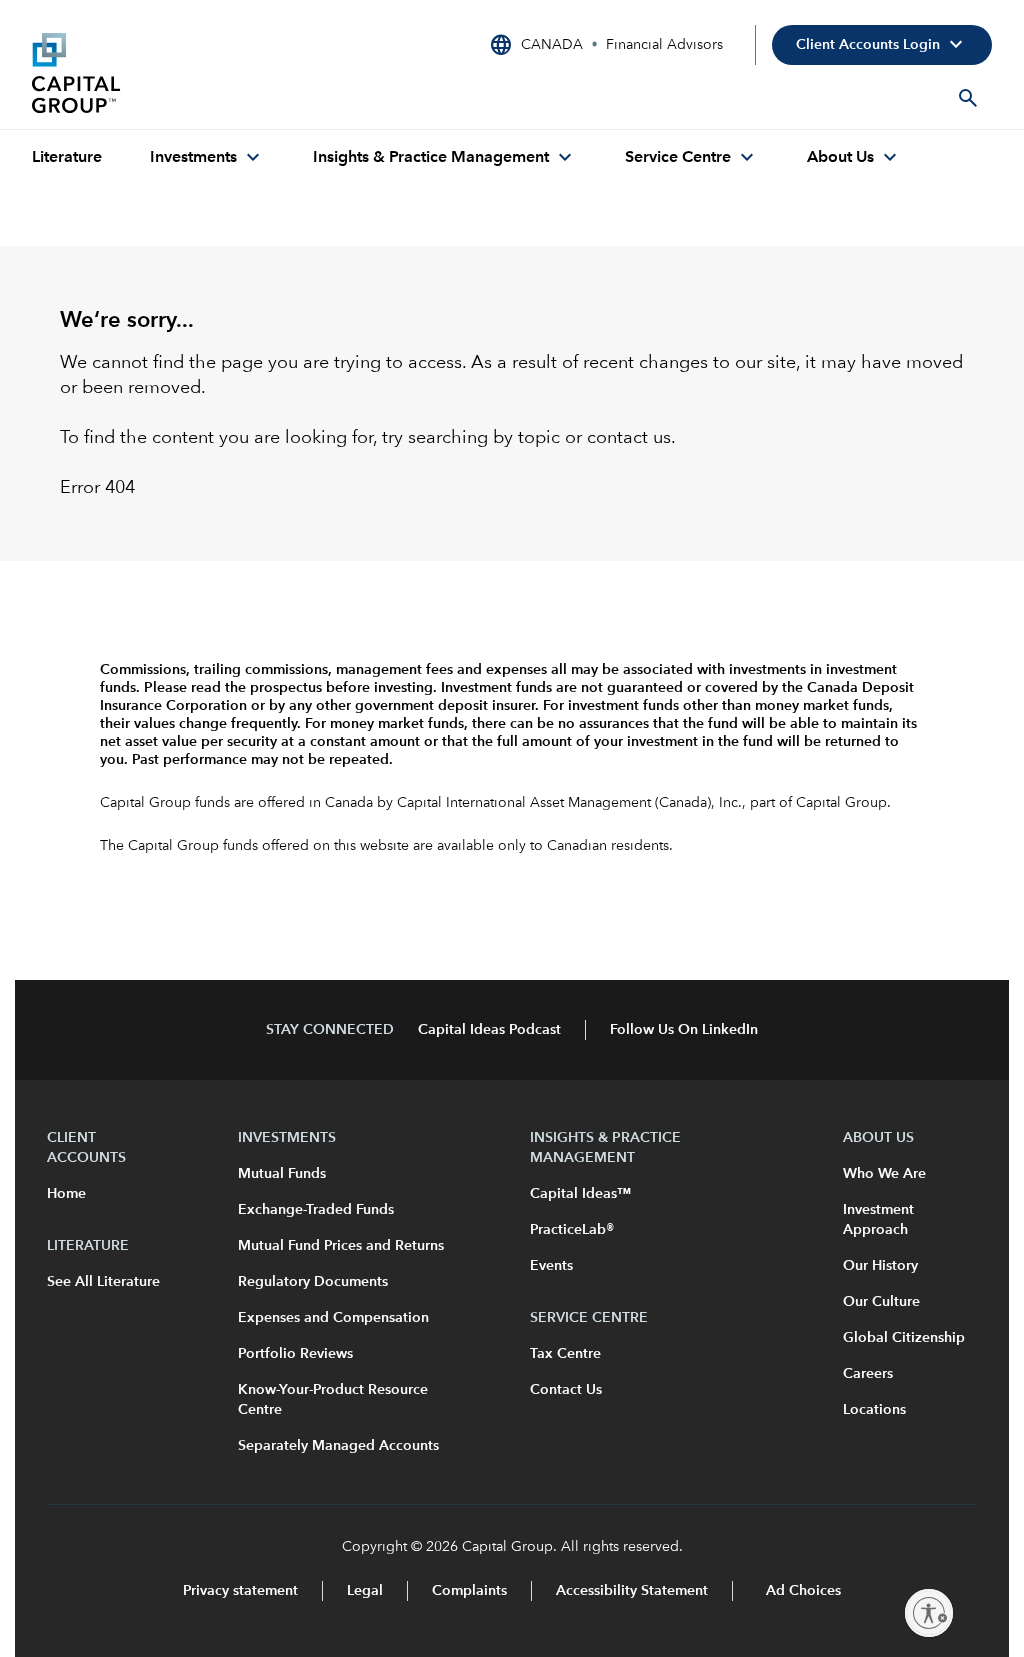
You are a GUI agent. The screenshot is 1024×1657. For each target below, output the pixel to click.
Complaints (469, 1591)
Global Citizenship (904, 1338)
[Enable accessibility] (929, 1613)
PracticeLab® (572, 1230)
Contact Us (566, 1390)
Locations (874, 1410)
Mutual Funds (282, 1174)
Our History (880, 1266)
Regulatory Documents (313, 1282)
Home (66, 1194)
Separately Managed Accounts (338, 1446)
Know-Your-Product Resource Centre (333, 1400)
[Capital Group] (182, 73)
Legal (365, 1591)
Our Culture (881, 1302)
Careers (868, 1374)
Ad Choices (801, 1591)
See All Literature (103, 1282)
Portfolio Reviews (295, 1354)
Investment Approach (878, 1220)
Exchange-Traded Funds (316, 1210)
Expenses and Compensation (333, 1318)
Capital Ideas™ (580, 1194)
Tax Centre (565, 1354)
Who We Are (884, 1174)
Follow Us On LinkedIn (684, 1030)
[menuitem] (67, 158)
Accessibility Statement (632, 1591)
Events (551, 1266)
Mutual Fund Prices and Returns (341, 1246)
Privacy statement (240, 1591)
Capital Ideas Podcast (489, 1030)
